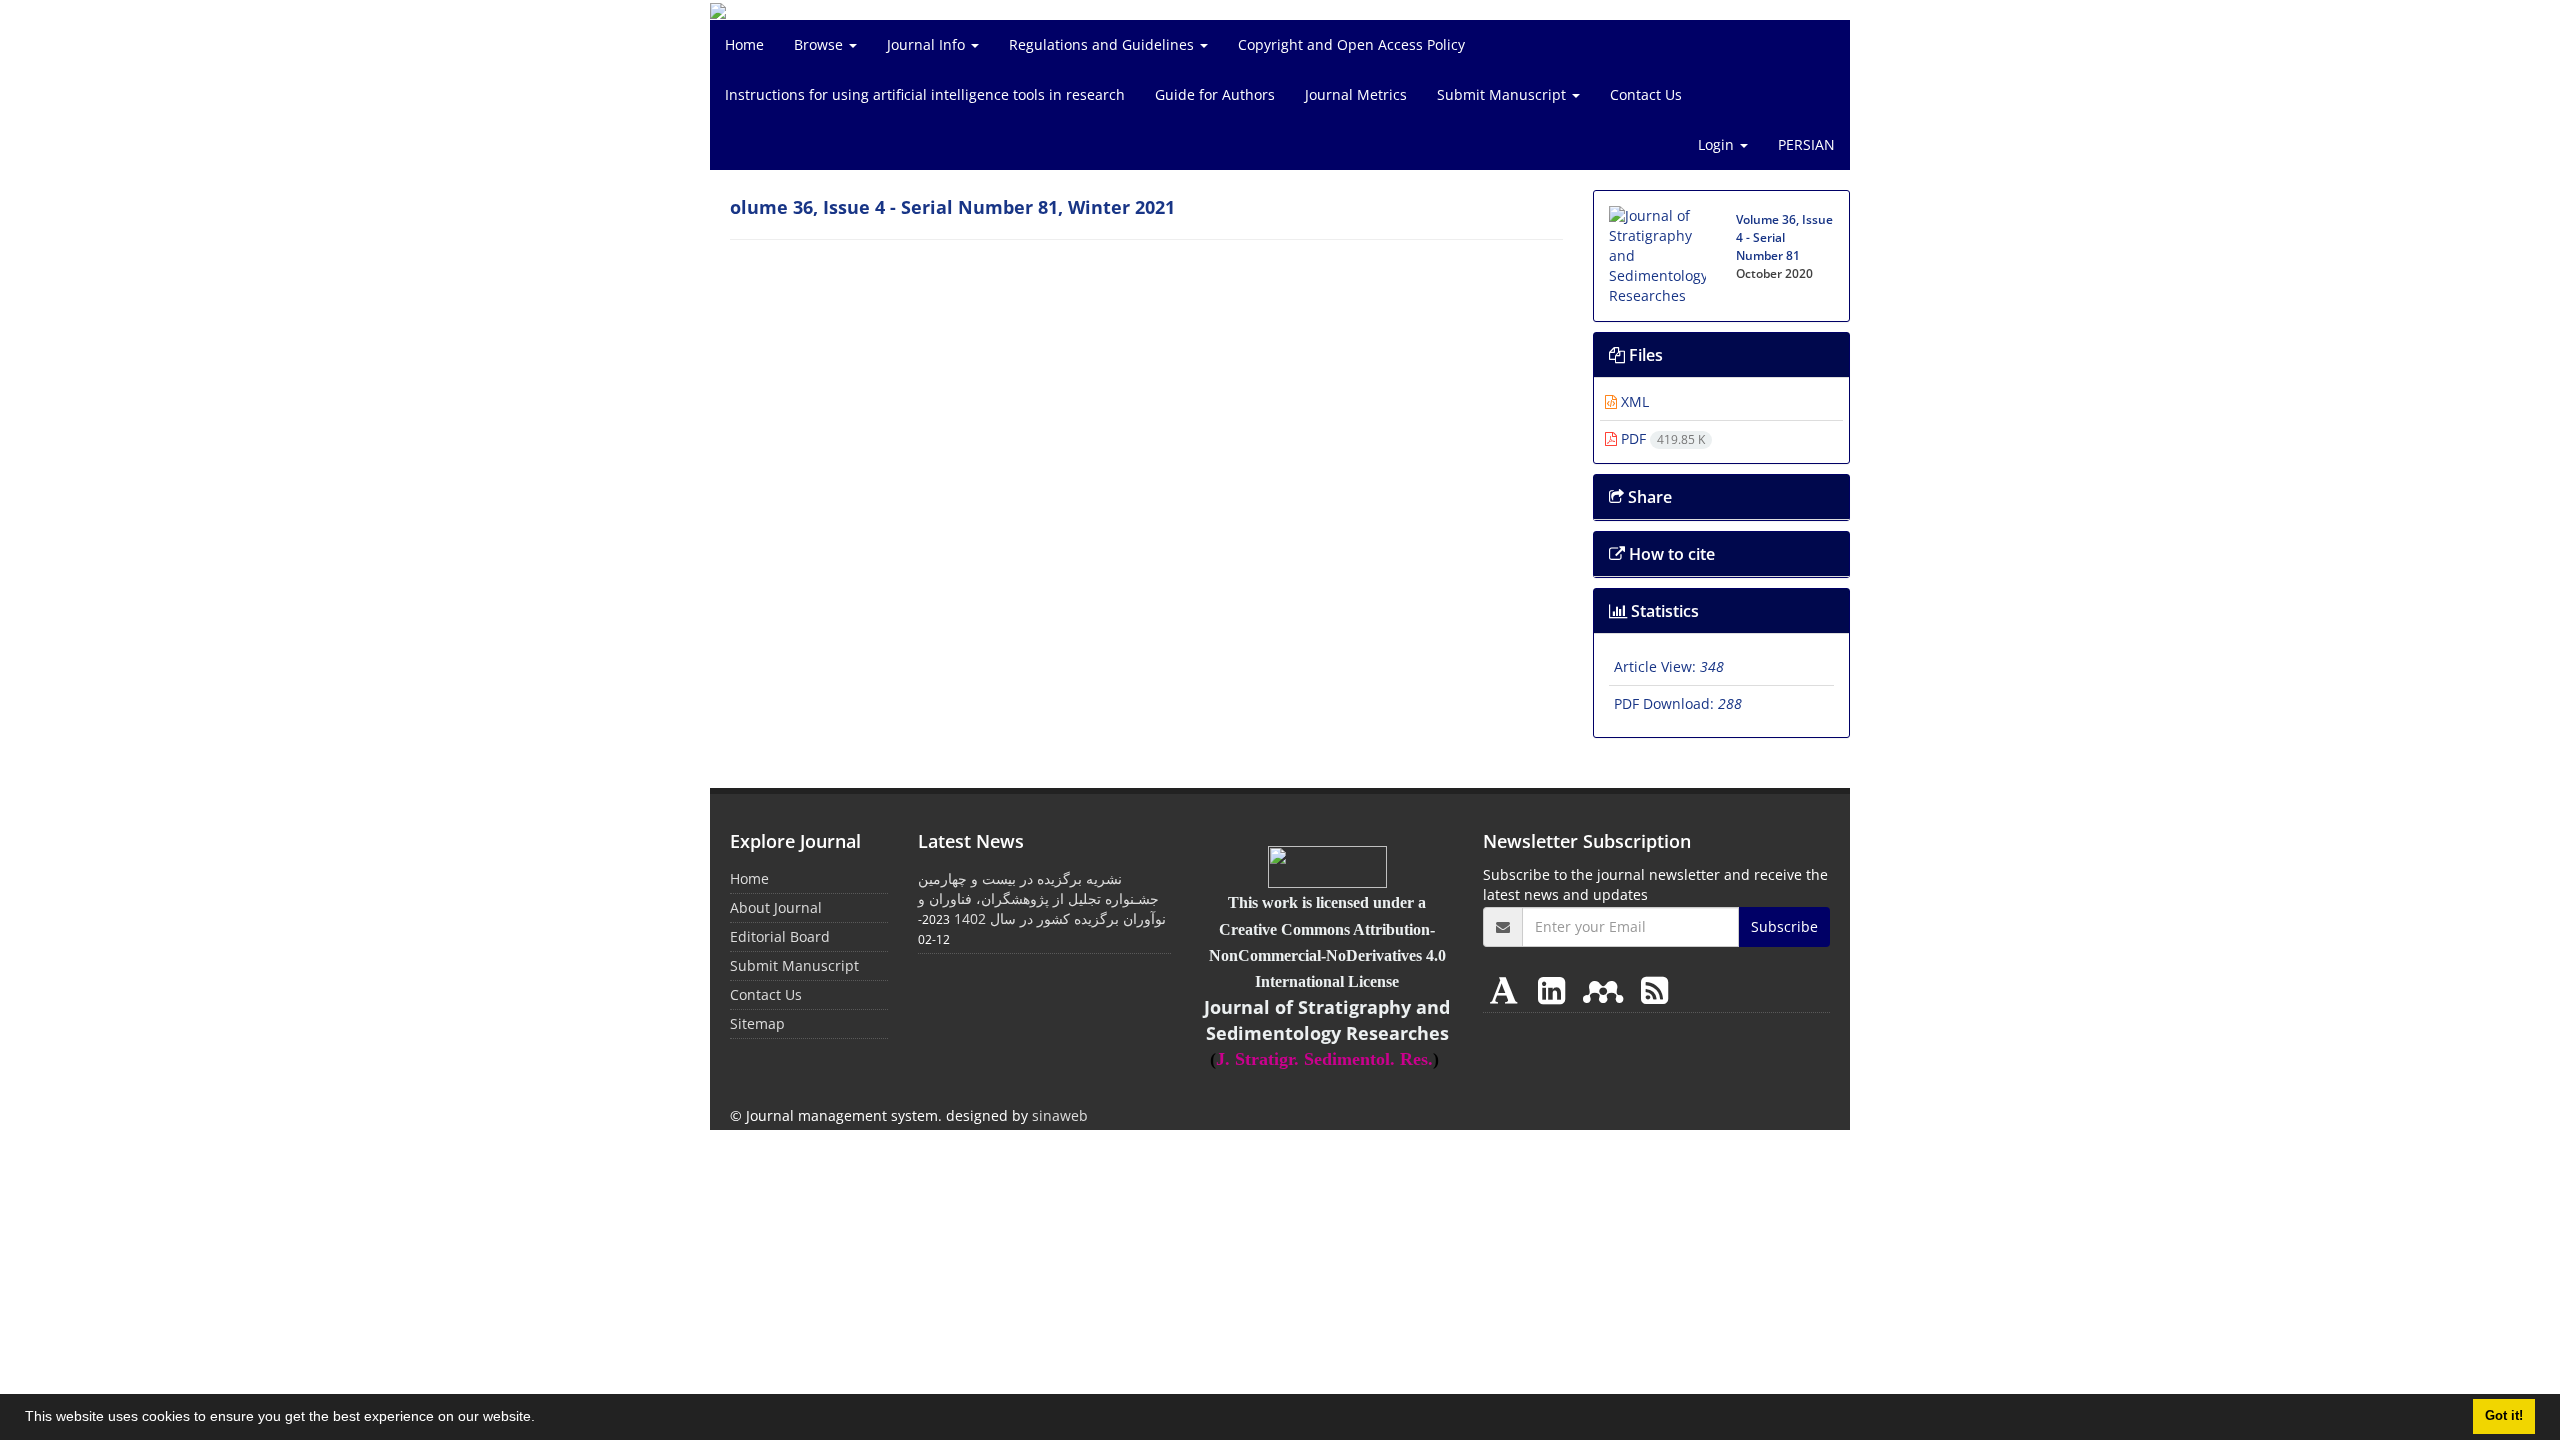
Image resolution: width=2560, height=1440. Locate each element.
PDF (1661, 438)
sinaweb (1060, 1115)
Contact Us (1646, 94)
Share (1648, 497)
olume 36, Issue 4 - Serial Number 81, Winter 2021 (952, 207)
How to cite (1670, 554)
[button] (542, 1419)
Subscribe (1784, 926)
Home (744, 44)
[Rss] (1654, 989)
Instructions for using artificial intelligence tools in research (925, 94)
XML (1633, 401)
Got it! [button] (2504, 1416)
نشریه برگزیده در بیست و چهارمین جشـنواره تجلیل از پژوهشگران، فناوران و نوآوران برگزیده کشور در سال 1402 (1042, 898)
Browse (820, 44)
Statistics (1663, 611)
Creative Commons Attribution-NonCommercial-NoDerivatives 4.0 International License (1327, 955)
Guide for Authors (1215, 94)
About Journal (776, 907)
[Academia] (1508, 989)
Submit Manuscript (1503, 94)
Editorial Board (780, 936)
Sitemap (757, 1023)
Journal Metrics (1356, 94)
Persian (1806, 144)
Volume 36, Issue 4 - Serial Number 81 (1784, 237)
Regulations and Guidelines (1103, 44)
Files (1644, 355)
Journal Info (928, 44)
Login (1718, 144)
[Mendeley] (1607, 989)
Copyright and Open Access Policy (1351, 44)
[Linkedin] (1555, 989)
